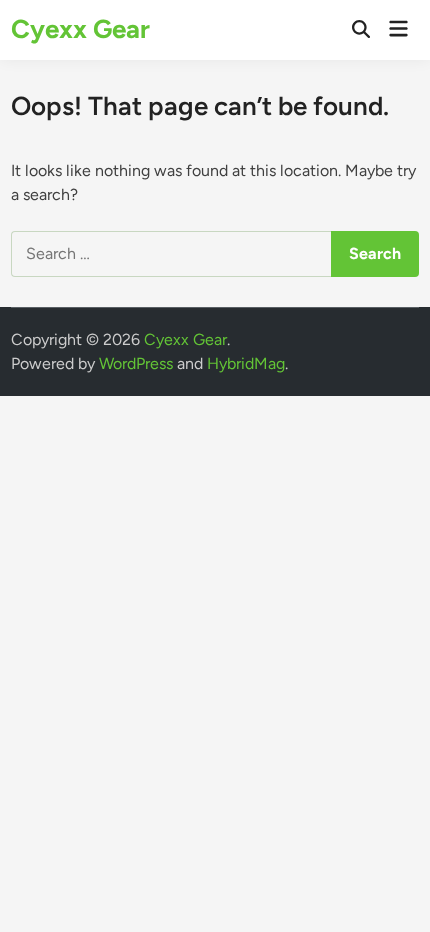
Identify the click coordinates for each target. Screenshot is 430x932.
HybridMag (246, 363)
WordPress (136, 363)
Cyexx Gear (80, 29)
